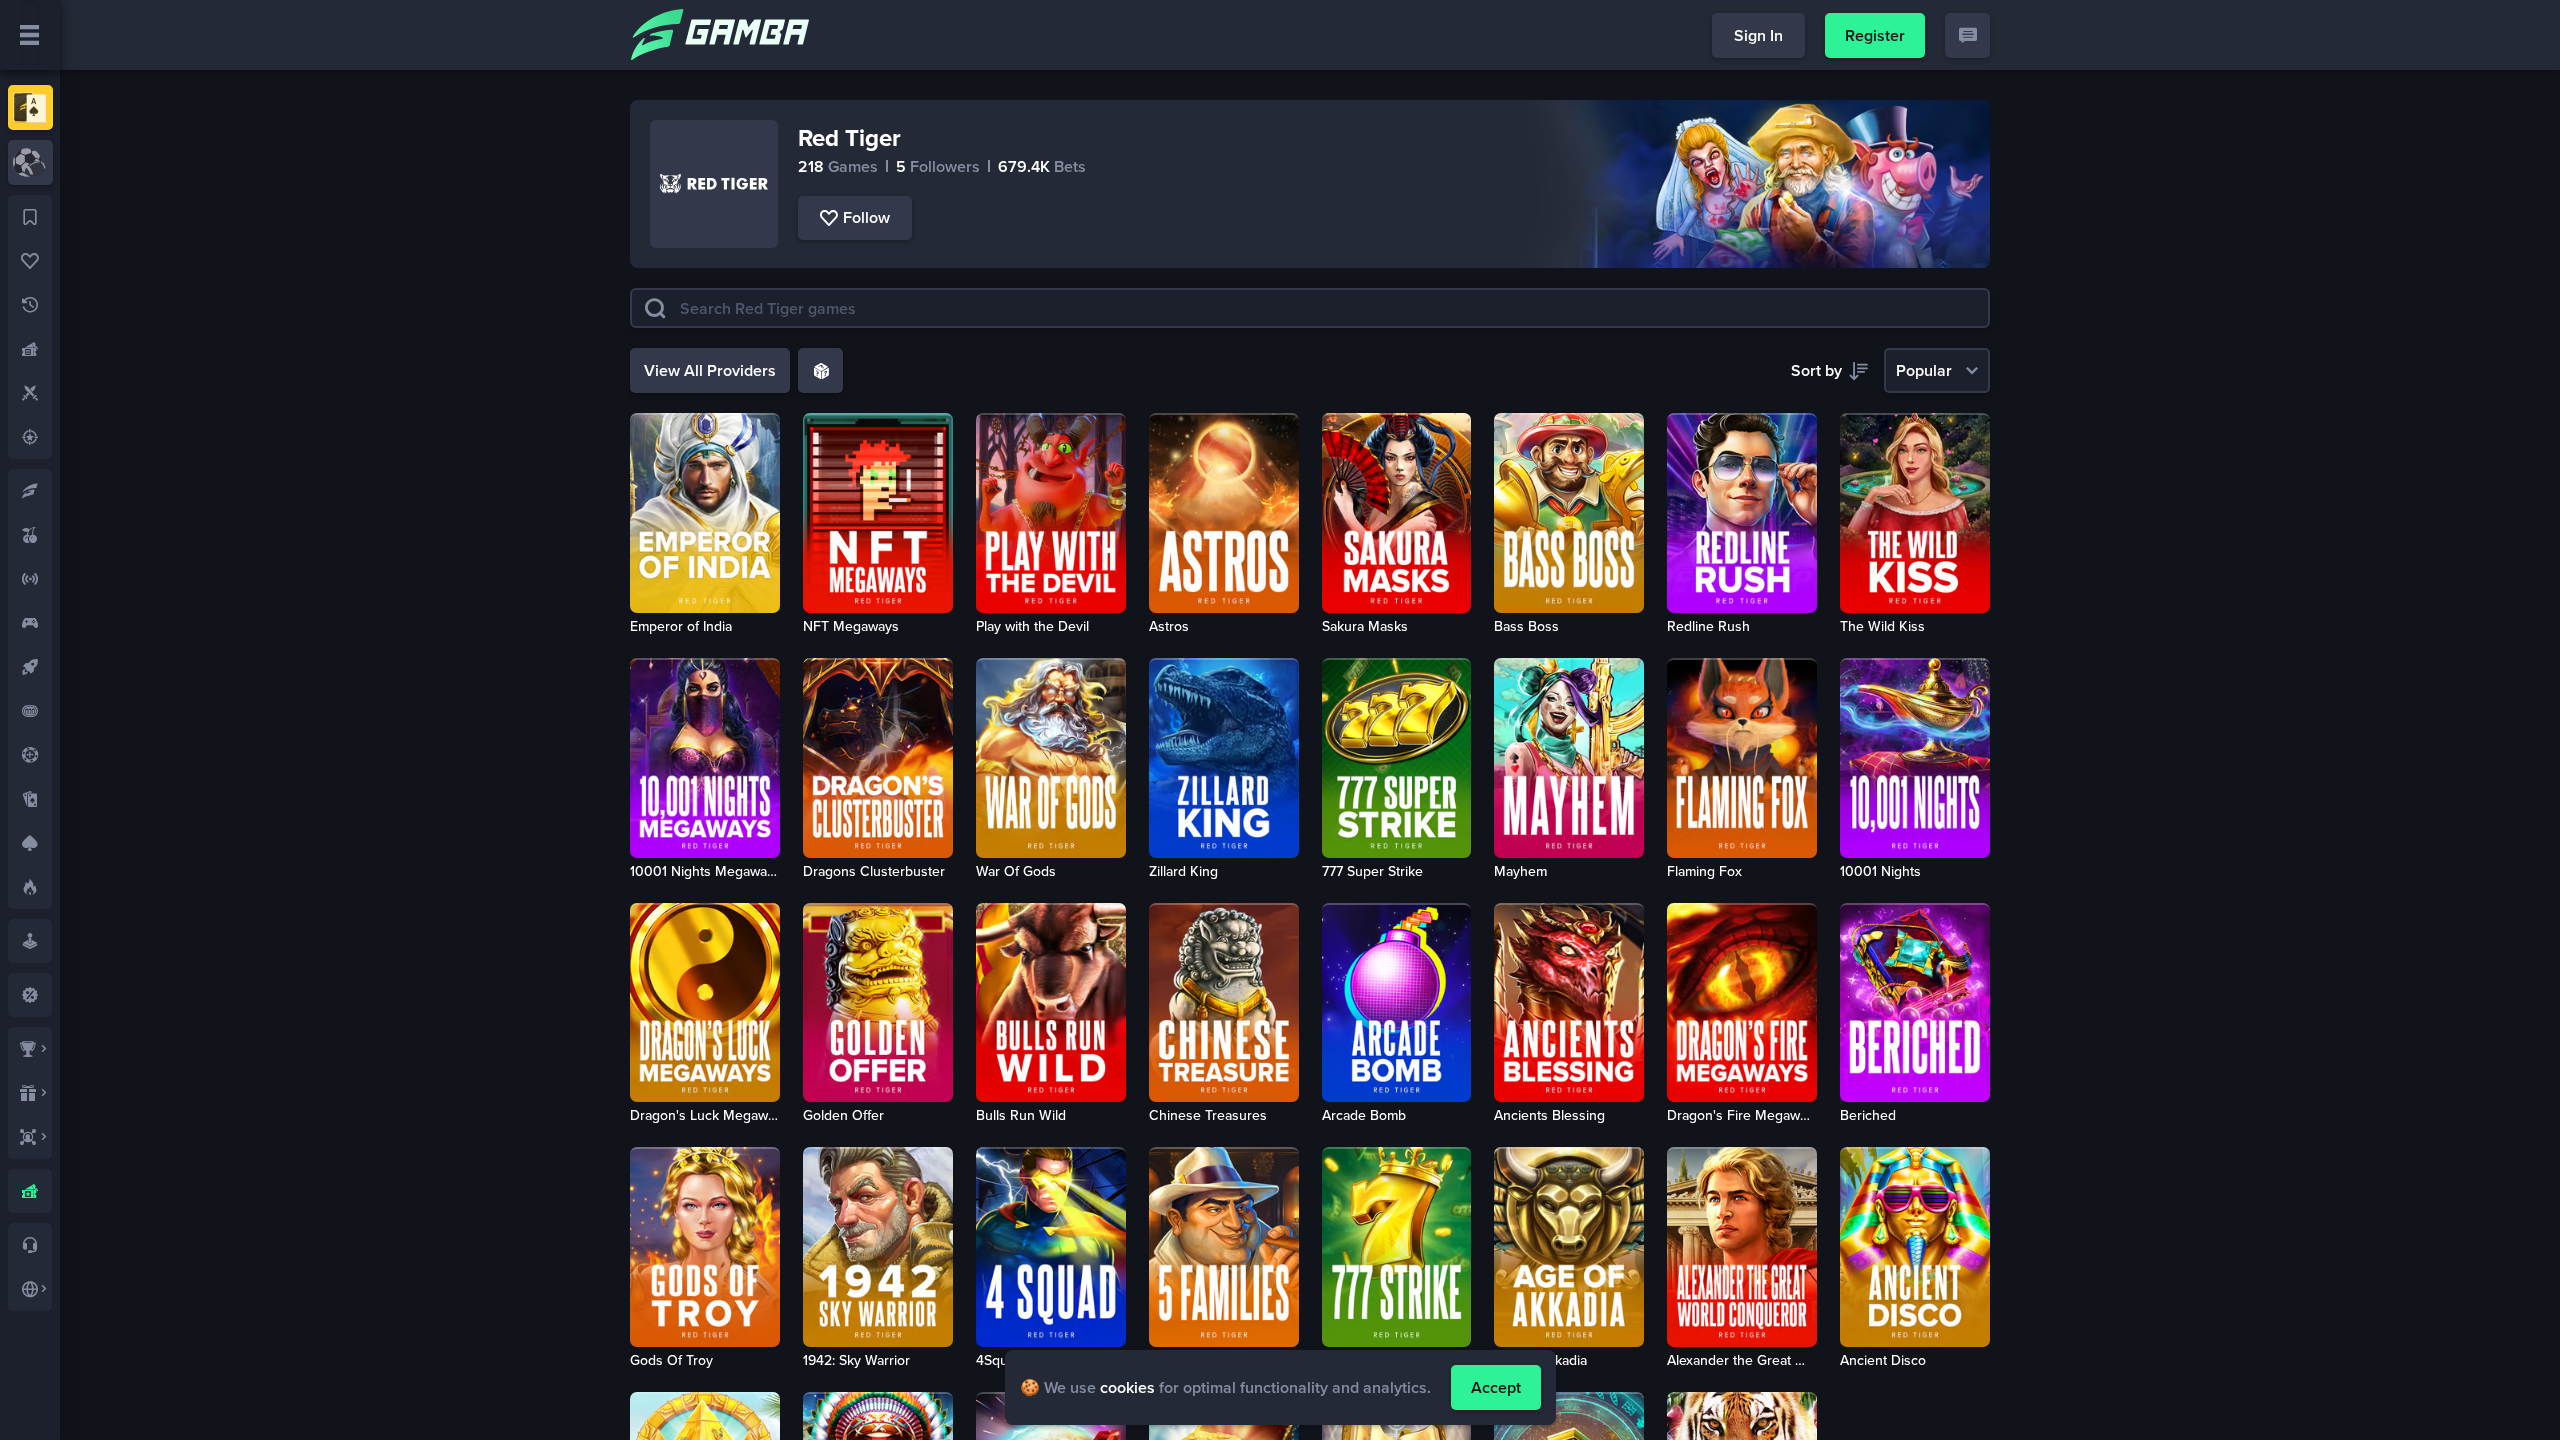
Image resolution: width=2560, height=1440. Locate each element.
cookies (1127, 1387)
